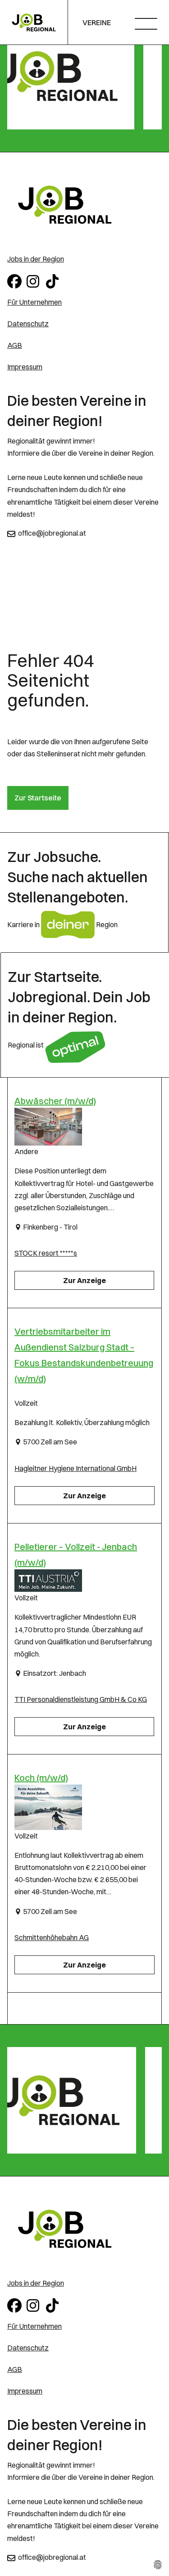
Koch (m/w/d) (41, 1778)
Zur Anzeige (84, 1280)
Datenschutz (28, 324)
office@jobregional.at (52, 533)
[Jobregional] (84, 205)
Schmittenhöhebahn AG (52, 1937)
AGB (15, 345)
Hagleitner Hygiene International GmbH (75, 1468)
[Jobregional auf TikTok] (54, 280)
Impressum (25, 367)
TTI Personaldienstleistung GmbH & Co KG (81, 1699)
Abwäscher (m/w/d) (55, 1101)
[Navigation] (149, 25)
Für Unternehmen (34, 302)
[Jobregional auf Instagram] (34, 280)
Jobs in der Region (36, 259)
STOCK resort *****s (46, 1253)
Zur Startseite (38, 798)
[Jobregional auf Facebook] (15, 280)
